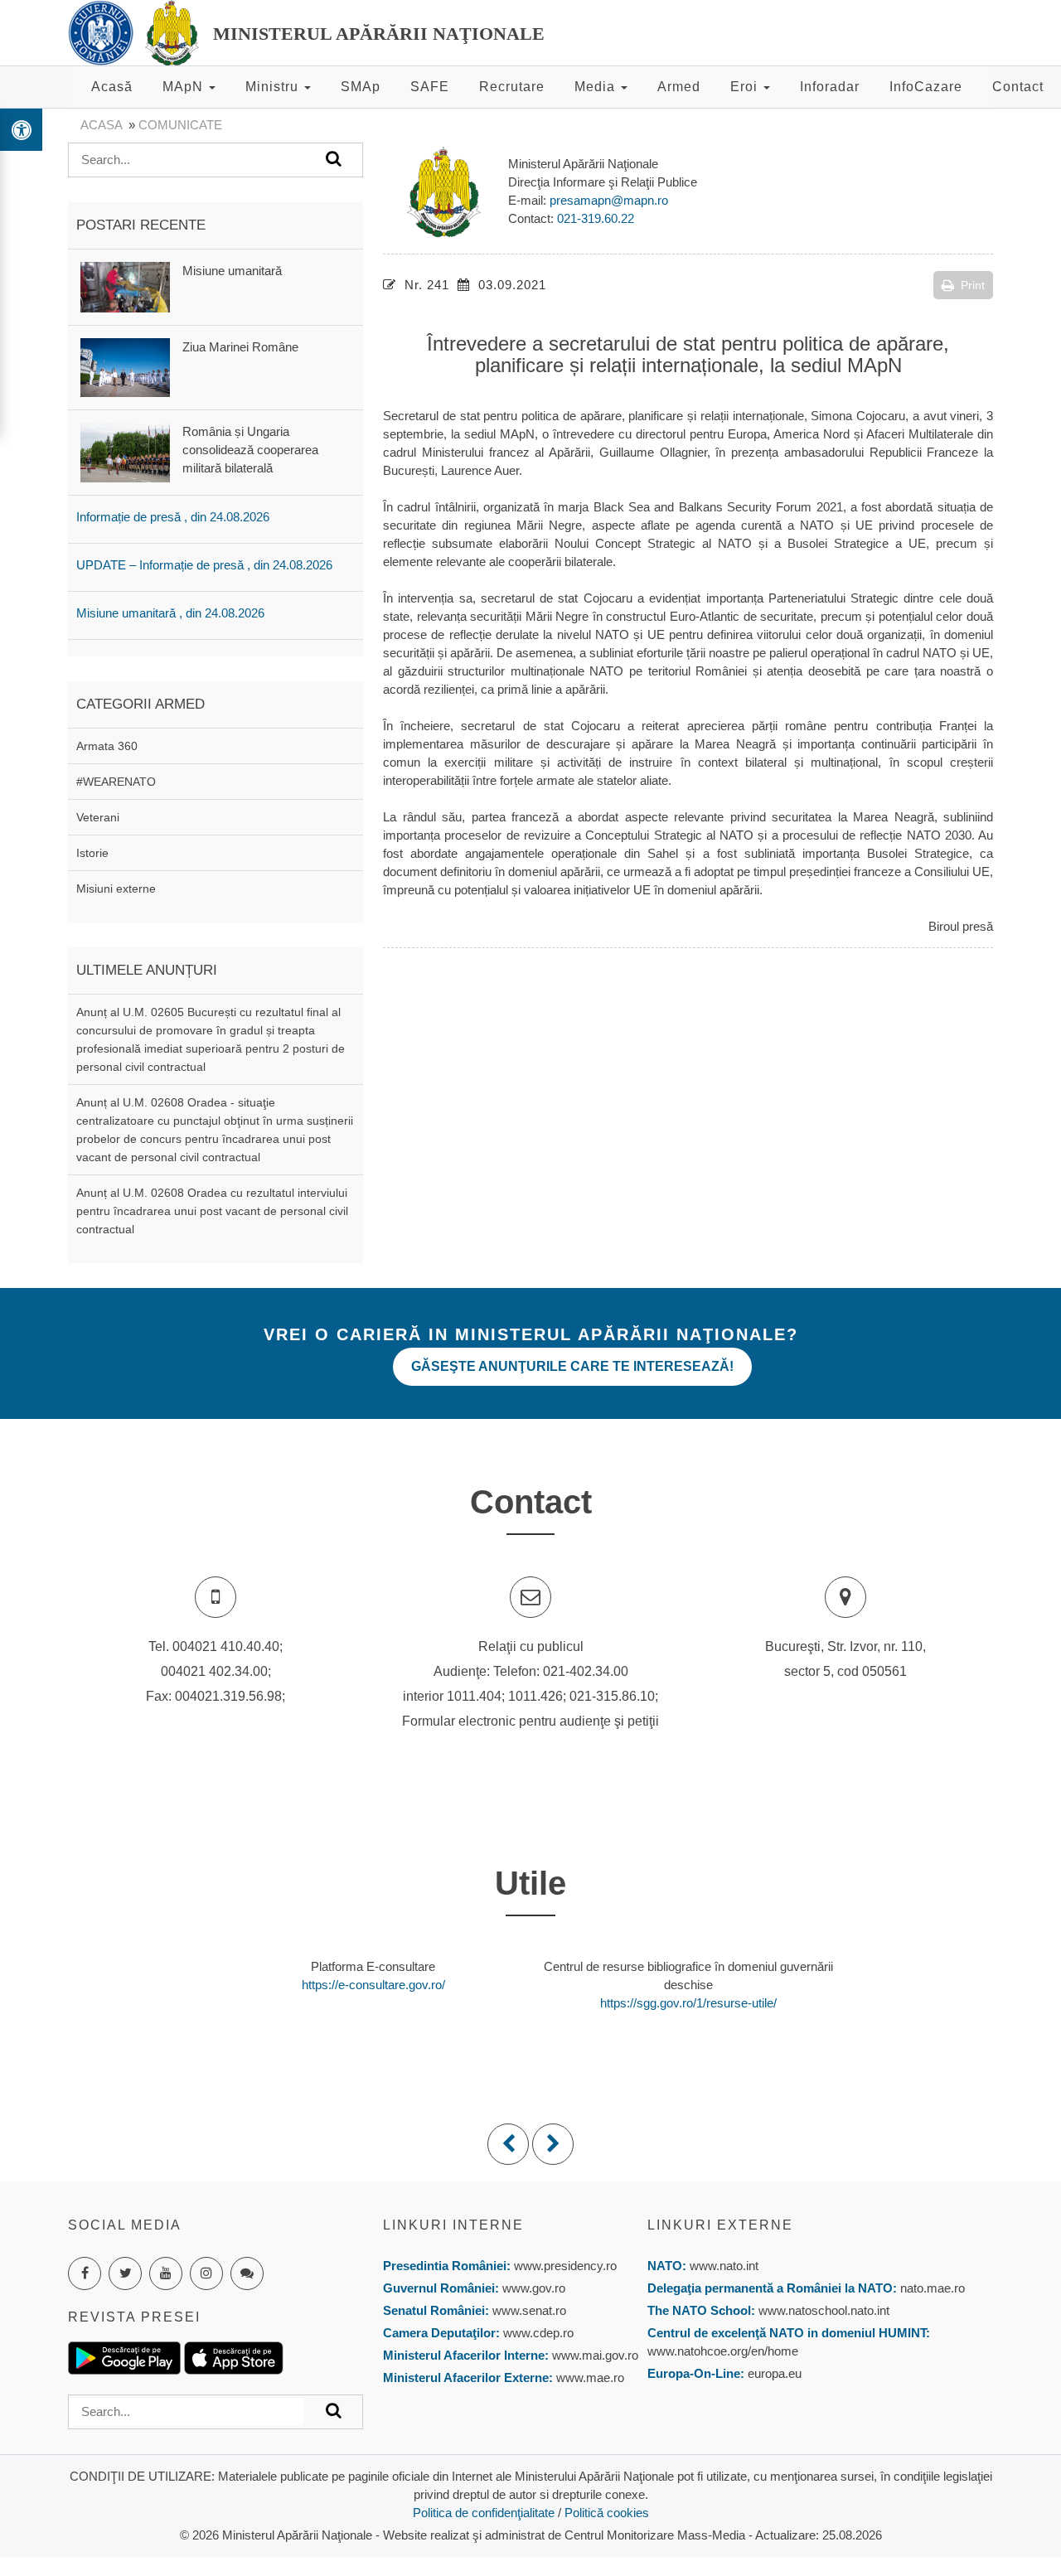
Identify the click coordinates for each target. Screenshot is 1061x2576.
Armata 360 (107, 746)
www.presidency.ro (565, 2266)
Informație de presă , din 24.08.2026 (173, 517)
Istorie (92, 853)
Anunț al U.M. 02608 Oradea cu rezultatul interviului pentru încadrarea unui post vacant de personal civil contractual (212, 1211)
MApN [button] (185, 87)
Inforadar (830, 87)
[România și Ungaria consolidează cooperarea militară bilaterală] (125, 451)
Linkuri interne (453, 2225)
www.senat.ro (528, 2310)
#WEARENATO (116, 782)
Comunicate (180, 125)
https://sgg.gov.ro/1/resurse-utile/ (688, 2003)
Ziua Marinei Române (240, 347)
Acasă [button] (112, 87)
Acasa (101, 125)
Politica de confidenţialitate (484, 2513)
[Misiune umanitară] (125, 286)
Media (597, 87)
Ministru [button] (274, 87)
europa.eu (775, 2373)
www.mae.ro (589, 2377)
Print (973, 285)
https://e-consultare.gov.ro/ (373, 1985)
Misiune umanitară (232, 271)
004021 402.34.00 (214, 1671)
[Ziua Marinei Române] (125, 366)
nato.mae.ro (933, 2288)
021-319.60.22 (596, 218)
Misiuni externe (116, 889)
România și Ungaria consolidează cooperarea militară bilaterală (250, 450)
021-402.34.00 (586, 1671)
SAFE (430, 87)
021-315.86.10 (612, 1696)
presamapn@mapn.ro (609, 200)
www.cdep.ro (537, 2333)
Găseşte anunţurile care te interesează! (572, 1366)
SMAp (361, 87)
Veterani (98, 817)
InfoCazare (926, 87)
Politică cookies (607, 2513)
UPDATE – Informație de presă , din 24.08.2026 (204, 565)
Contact (1018, 87)
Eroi (746, 87)
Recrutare (512, 87)
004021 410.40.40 (226, 1646)
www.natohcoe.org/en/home (723, 2351)
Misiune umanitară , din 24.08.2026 (170, 613)
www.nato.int (724, 2266)
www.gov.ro (534, 2288)
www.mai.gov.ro (593, 2355)
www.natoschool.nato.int (824, 2310)
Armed (679, 87)
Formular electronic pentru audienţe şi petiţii (530, 1721)
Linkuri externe (720, 2225)
